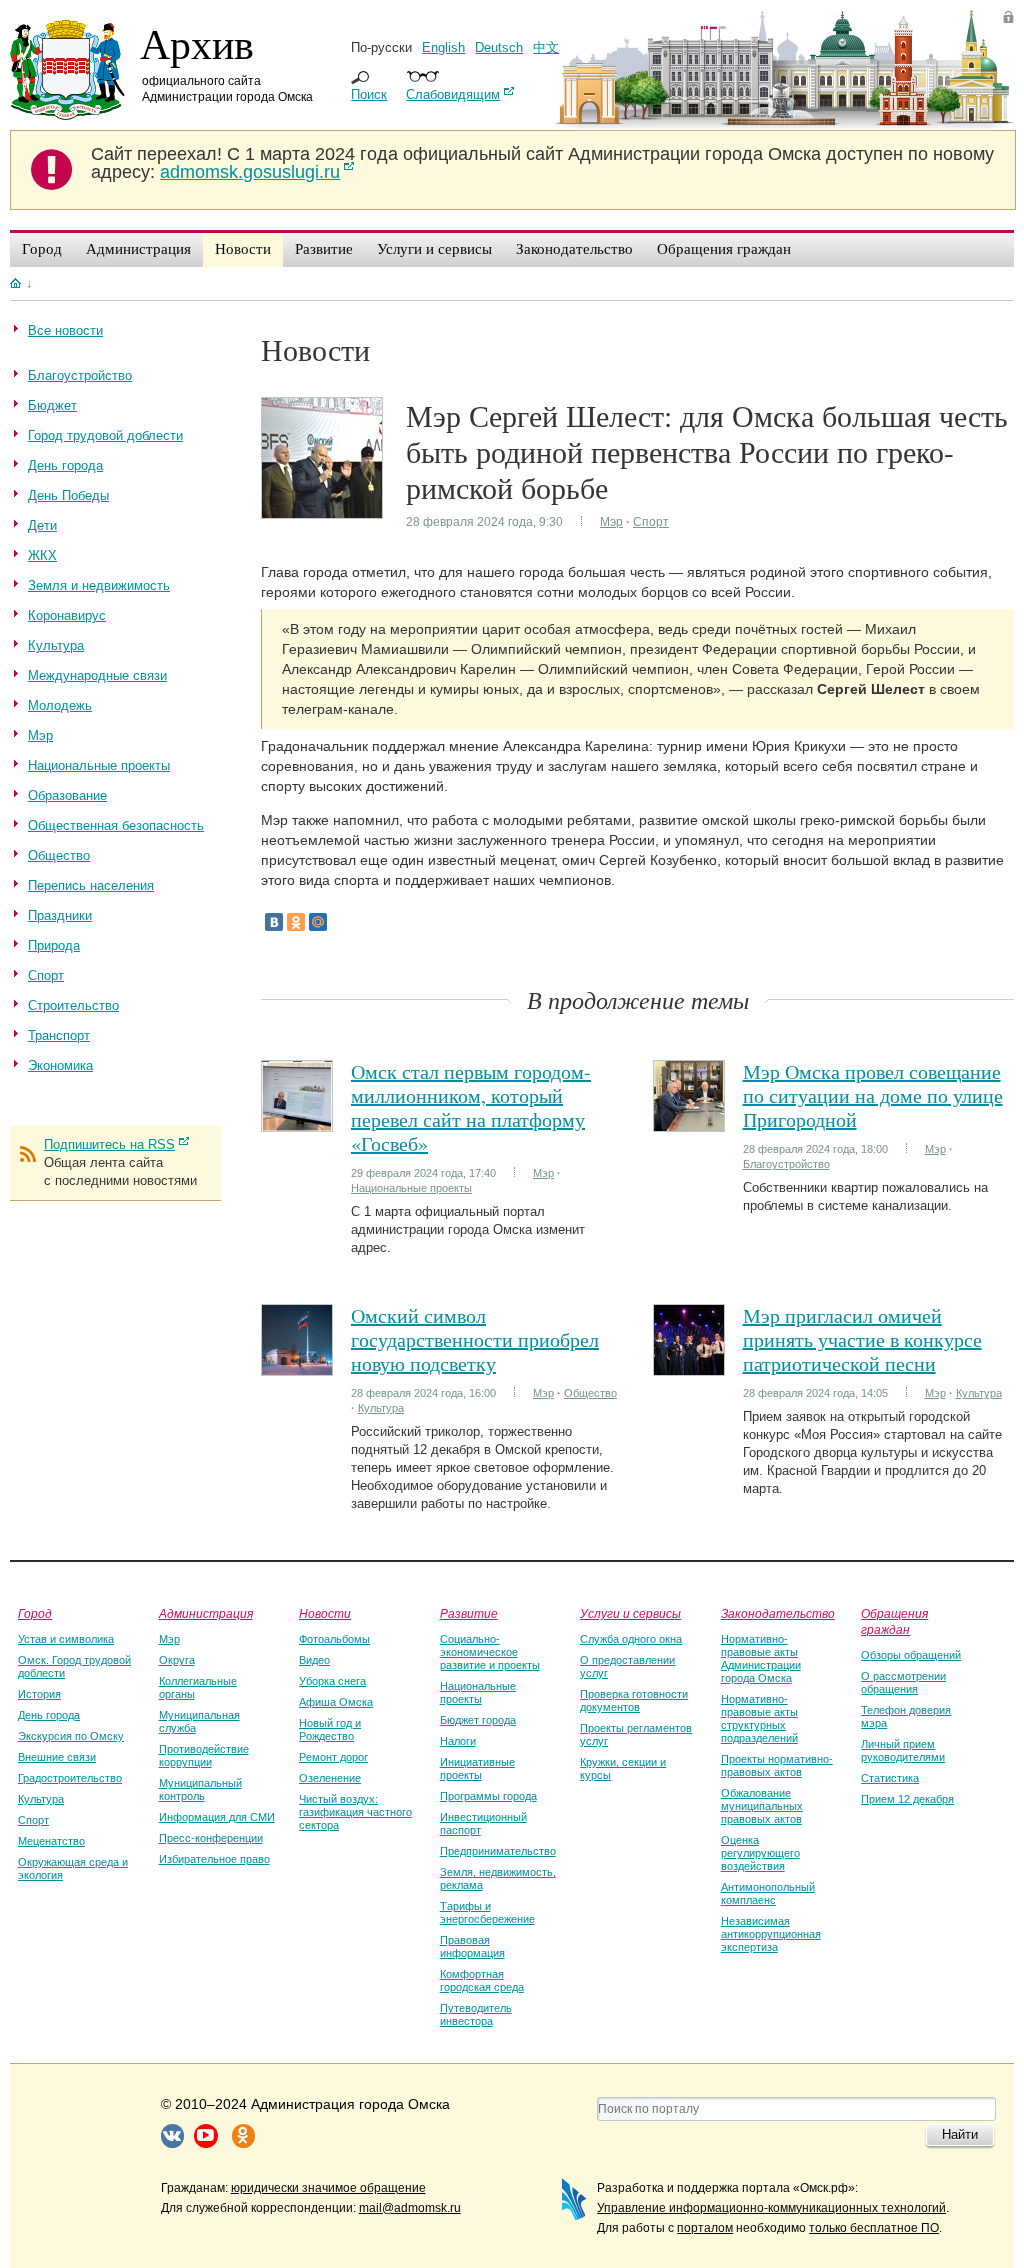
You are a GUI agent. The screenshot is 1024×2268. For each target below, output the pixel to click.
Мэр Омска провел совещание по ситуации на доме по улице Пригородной (873, 1095)
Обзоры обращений (911, 1655)
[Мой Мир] (318, 922)
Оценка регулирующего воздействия (760, 1853)
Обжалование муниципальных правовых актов (762, 1806)
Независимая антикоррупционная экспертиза (771, 1934)
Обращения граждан (894, 1621)
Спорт (651, 522)
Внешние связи (57, 1757)
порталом (705, 2228)
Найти (960, 2134)
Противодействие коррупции (204, 1755)
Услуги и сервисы (630, 1613)
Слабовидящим (453, 94)
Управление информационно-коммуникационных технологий (771, 2208)
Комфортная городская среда (482, 1980)
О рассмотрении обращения (903, 1682)
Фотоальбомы (334, 1639)
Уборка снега (332, 1681)
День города (49, 1715)
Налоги (458, 1741)
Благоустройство (786, 1164)
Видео (314, 1660)
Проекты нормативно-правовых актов (777, 1765)
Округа (177, 1660)
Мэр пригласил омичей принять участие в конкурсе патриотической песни (862, 1339)
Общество (590, 1393)
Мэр (611, 522)
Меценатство (51, 1841)
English (443, 47)
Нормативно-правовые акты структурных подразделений (759, 1718)
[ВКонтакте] (274, 922)
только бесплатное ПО (874, 2228)
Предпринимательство (498, 1851)
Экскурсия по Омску (71, 1736)
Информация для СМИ (217, 1817)
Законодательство (778, 1613)
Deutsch (499, 47)
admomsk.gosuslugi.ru (250, 172)
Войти (1008, 16)
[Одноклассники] (296, 922)
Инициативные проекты (477, 1768)
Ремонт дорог (333, 1757)
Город (35, 1613)
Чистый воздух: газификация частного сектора (355, 1812)
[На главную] (15, 283)
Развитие (469, 1613)
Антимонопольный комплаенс (768, 1893)
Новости (325, 1613)
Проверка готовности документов (634, 1700)
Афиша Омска (336, 1702)
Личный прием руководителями (903, 1750)
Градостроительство (70, 1778)
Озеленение (330, 1778)
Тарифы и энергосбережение (487, 1912)
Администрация (206, 1613)
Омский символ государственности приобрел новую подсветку (475, 1339)
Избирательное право (214, 1859)
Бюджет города (478, 1720)
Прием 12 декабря (907, 1799)
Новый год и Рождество (330, 1729)
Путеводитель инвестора (476, 2014)
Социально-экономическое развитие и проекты (490, 1652)
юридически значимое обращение (328, 2188)
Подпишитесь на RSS (109, 1144)
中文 (546, 47)
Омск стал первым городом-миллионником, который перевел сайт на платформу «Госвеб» (471, 1107)
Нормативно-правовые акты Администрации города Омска (761, 1658)
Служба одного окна (631, 1639)
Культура (381, 1408)
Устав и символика (66, 1639)
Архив (197, 43)
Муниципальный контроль (200, 1789)
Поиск (369, 94)
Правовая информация (472, 1946)
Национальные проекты (411, 1188)
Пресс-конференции (211, 1838)
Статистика (890, 1778)
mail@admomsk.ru (410, 2208)
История (39, 1694)
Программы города (488, 1796)
